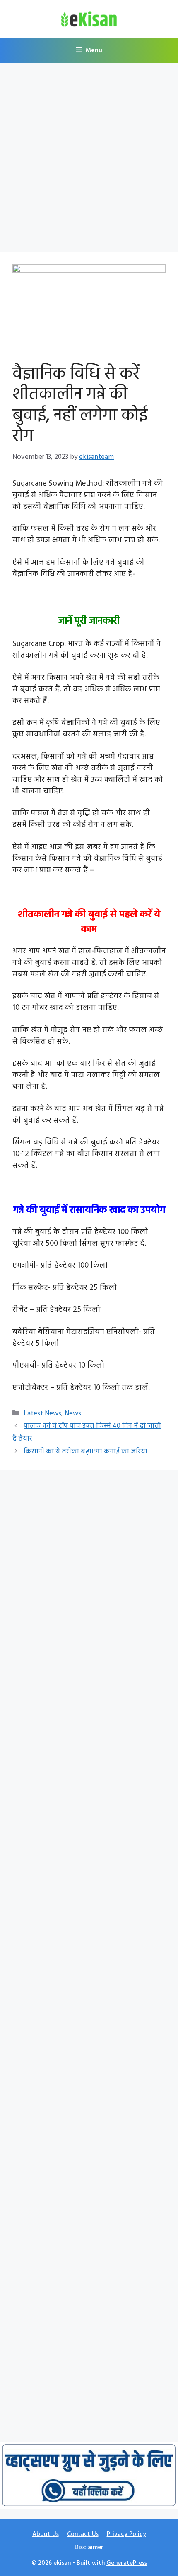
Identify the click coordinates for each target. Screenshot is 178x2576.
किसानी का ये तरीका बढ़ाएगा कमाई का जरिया (85, 1452)
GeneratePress (127, 2563)
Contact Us (83, 2534)
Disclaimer (89, 2548)
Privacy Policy (126, 2534)
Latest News (42, 1414)
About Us (46, 2534)
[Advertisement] (89, 160)
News (73, 1414)
